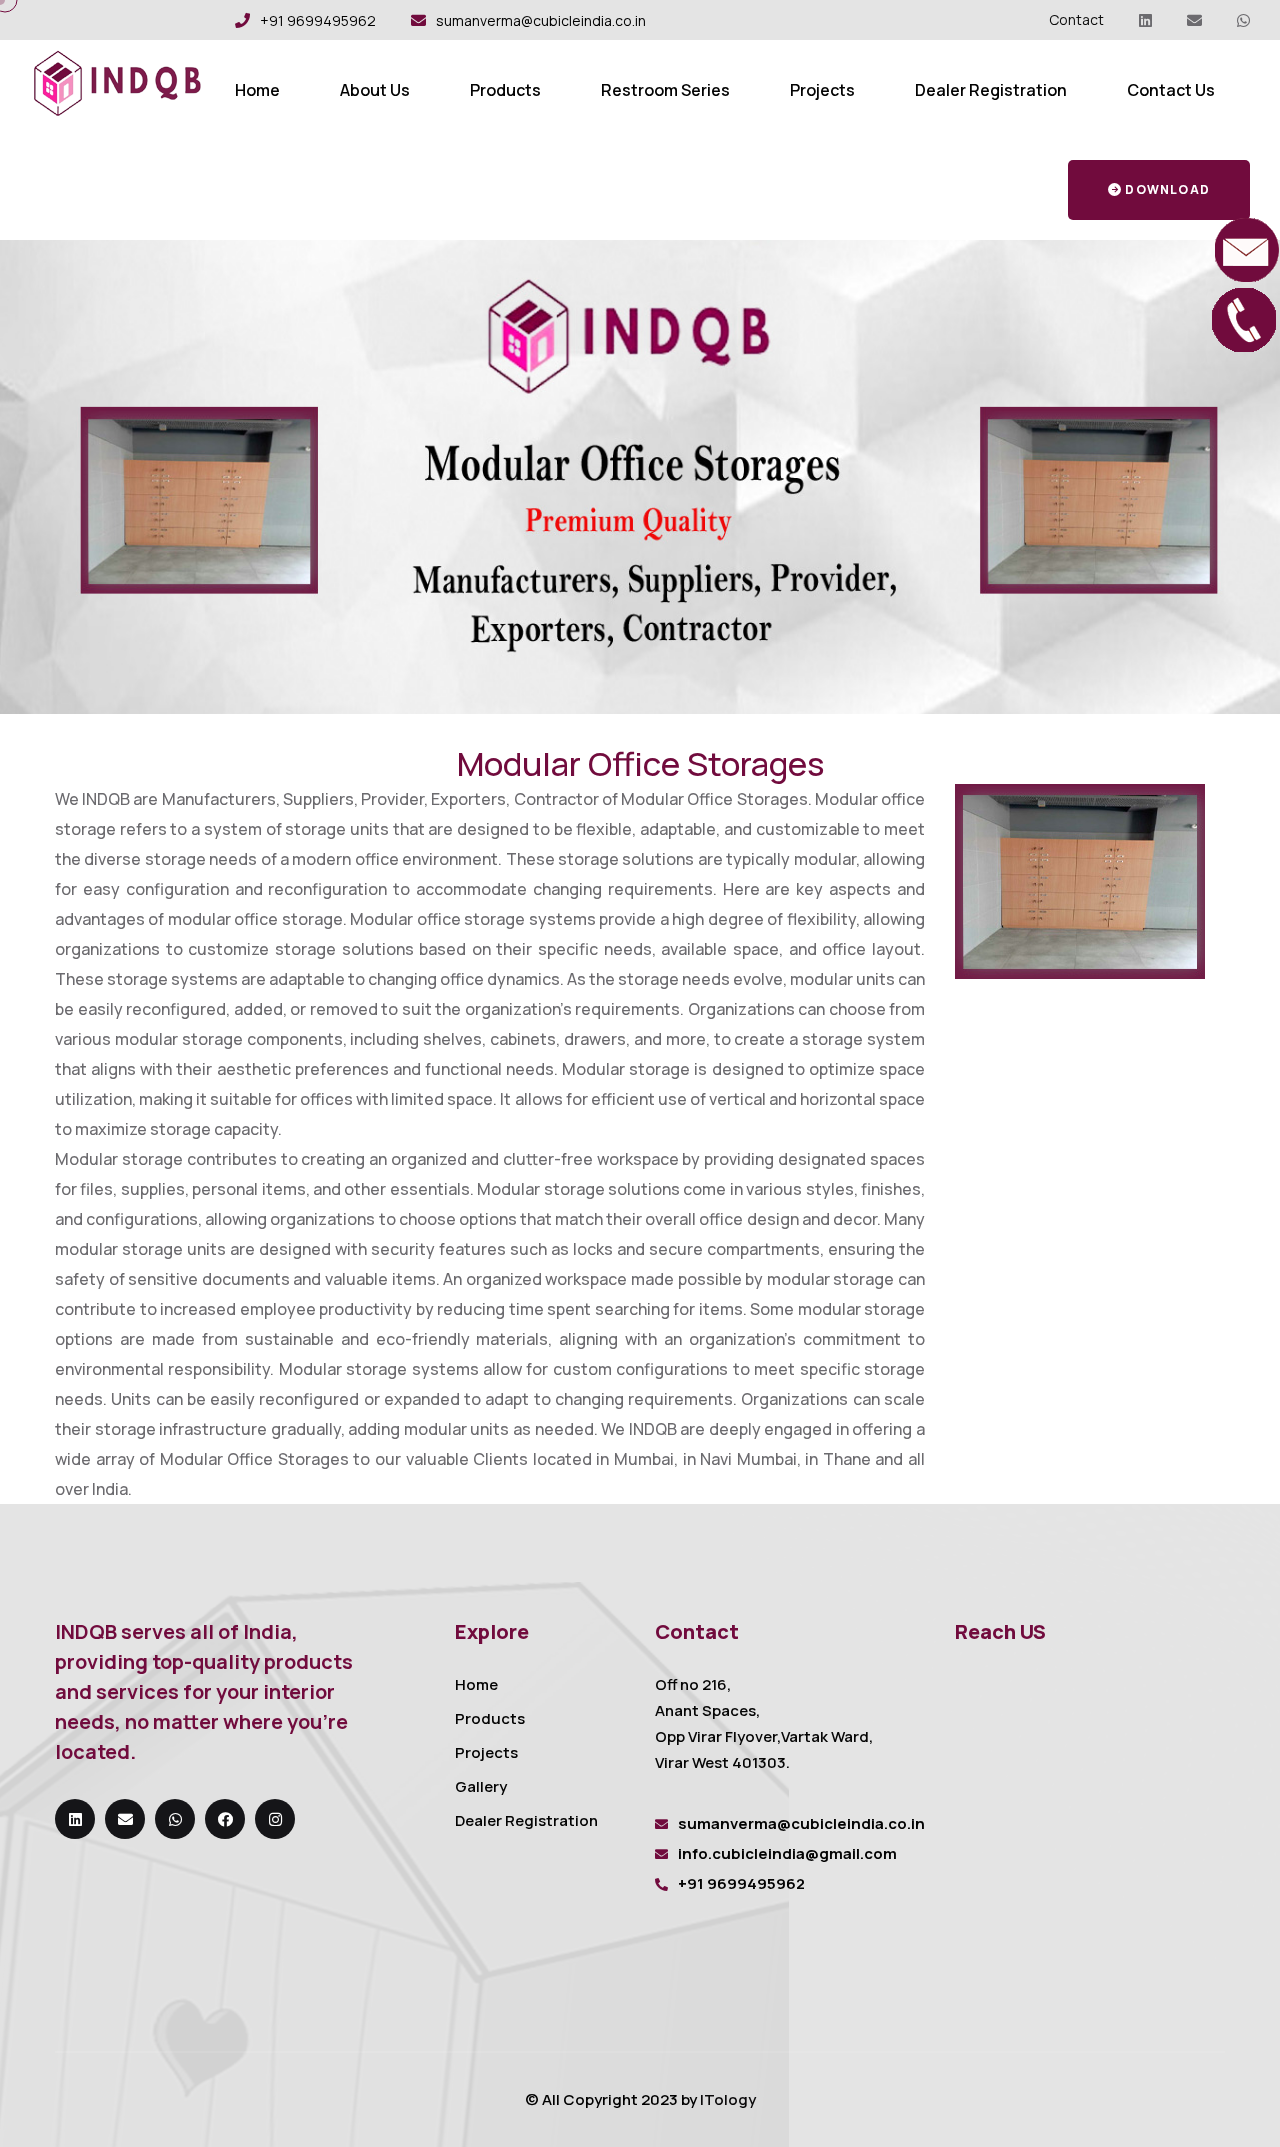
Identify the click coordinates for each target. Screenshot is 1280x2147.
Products (505, 90)
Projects (822, 90)
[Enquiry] (1245, 248)
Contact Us (1171, 90)
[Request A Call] (1245, 318)
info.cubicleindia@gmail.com (787, 1853)
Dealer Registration (991, 90)
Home (257, 90)
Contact (1076, 19)
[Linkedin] (1145, 20)
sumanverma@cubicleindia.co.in (541, 20)
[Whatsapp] (175, 1819)
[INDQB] (118, 81)
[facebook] (225, 1819)
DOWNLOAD (1167, 189)
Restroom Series (665, 90)
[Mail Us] (1194, 20)
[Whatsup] (1243, 20)
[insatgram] (275, 1819)
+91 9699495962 (318, 20)
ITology (728, 2099)
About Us (375, 90)
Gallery (481, 1786)
